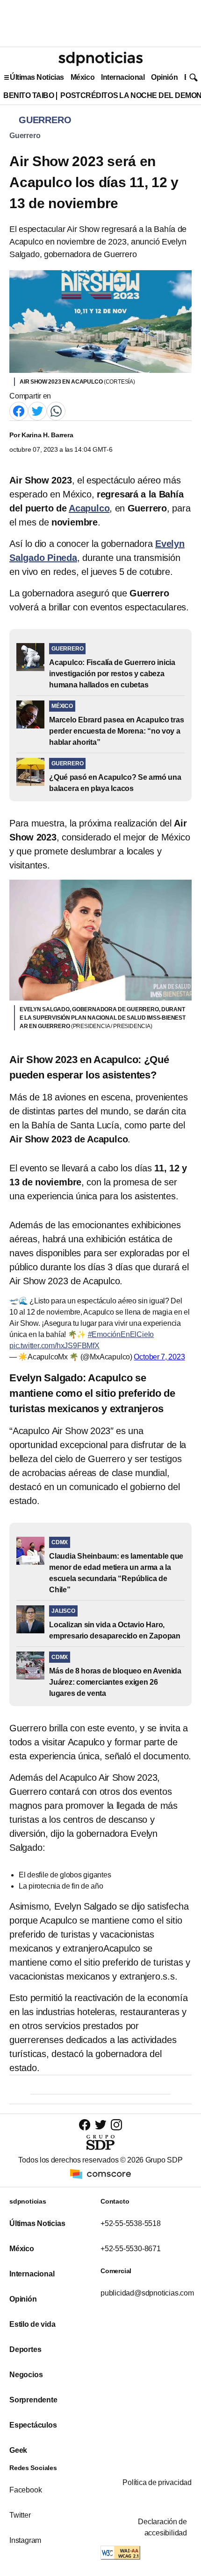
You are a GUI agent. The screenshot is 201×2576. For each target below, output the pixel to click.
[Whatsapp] (56, 410)
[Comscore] (100, 2173)
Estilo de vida (32, 2324)
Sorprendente (33, 2400)
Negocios (26, 2375)
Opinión (164, 77)
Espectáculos (33, 2425)
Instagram (25, 2540)
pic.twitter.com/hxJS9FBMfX (54, 1346)
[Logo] (100, 59)
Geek (18, 2450)
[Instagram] (116, 2124)
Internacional (123, 77)
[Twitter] (37, 410)
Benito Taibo (29, 95)
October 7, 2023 (159, 1357)
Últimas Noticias (37, 77)
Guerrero (25, 136)
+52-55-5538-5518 (131, 2223)
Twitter (20, 2515)
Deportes (25, 2349)
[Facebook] (19, 410)
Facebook (25, 2490)
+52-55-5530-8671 (131, 2249)
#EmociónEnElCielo (121, 1334)
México (83, 77)
